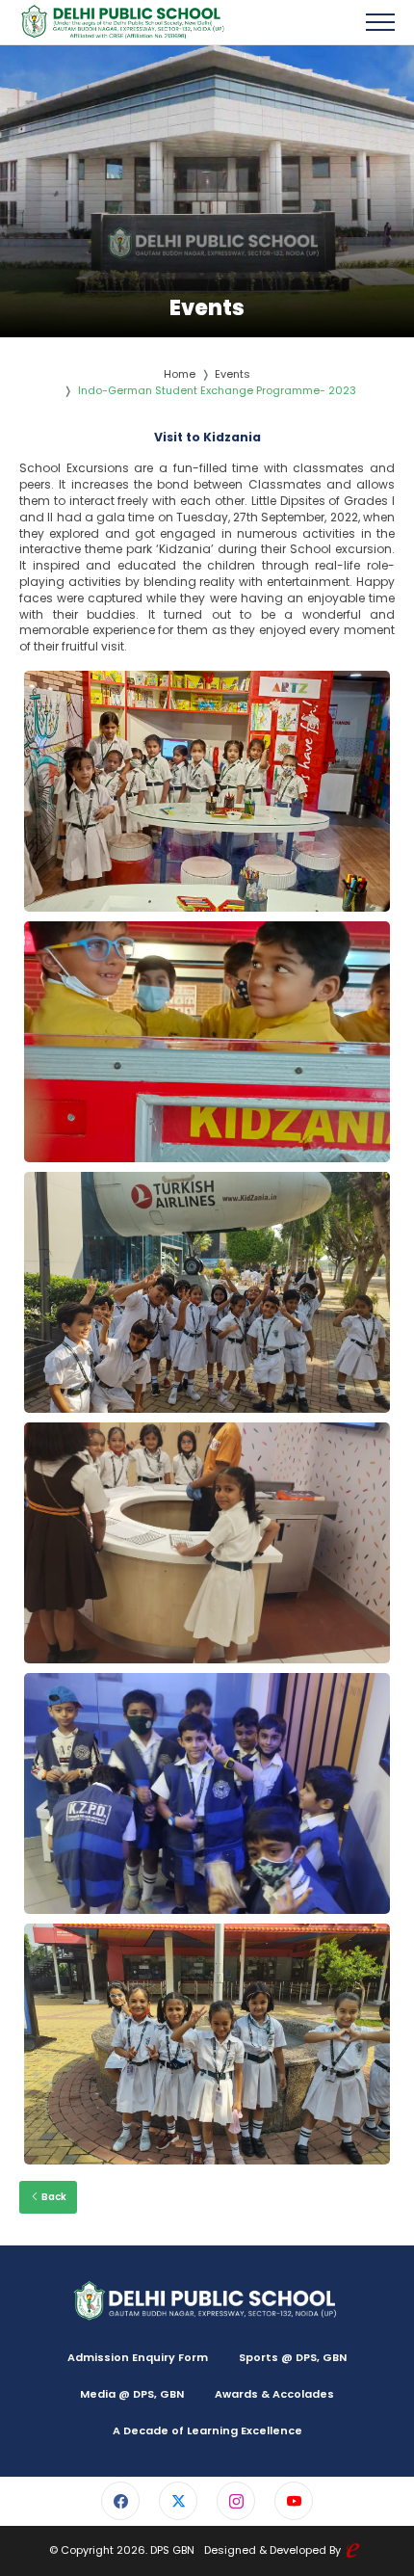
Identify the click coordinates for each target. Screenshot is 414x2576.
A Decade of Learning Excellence (207, 2430)
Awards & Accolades (274, 2394)
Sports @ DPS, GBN (293, 2357)
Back (53, 2197)
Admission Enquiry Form (138, 2357)
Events (233, 374)
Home (180, 374)
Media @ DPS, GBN (132, 2394)
